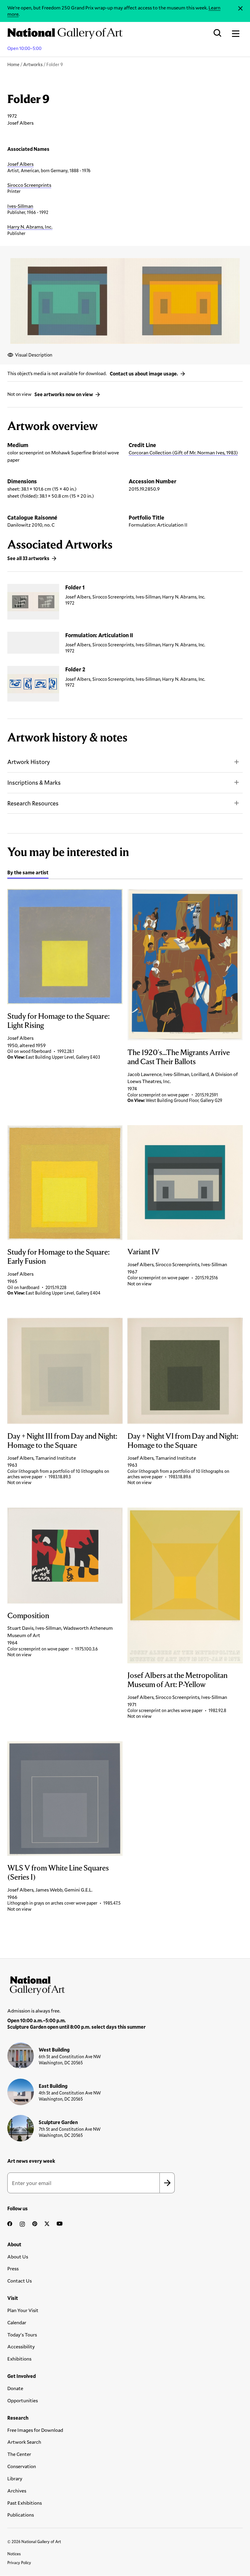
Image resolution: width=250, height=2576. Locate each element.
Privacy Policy (19, 2563)
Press (13, 2268)
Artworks (33, 64)
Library (15, 2478)
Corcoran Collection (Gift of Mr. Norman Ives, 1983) (183, 452)
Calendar (17, 2322)
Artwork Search (24, 2442)
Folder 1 (75, 587)
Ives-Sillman (20, 206)
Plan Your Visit (23, 2310)
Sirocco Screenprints (29, 185)
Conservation (22, 2466)
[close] (240, 8)
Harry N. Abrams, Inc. (30, 227)
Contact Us (20, 2281)
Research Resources (33, 803)
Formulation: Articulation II (99, 635)
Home (13, 64)
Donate (15, 2388)
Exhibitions (19, 2359)
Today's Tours (22, 2334)
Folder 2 (75, 669)
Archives (17, 2491)
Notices (14, 2554)
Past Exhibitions (25, 2503)
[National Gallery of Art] (125, 1984)
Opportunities (23, 2400)
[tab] (28, 873)
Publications (21, 2515)
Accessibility (21, 2346)
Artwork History (29, 762)
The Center (19, 2454)
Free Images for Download (35, 2430)
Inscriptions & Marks (34, 782)
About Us (18, 2256)
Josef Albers (20, 164)
